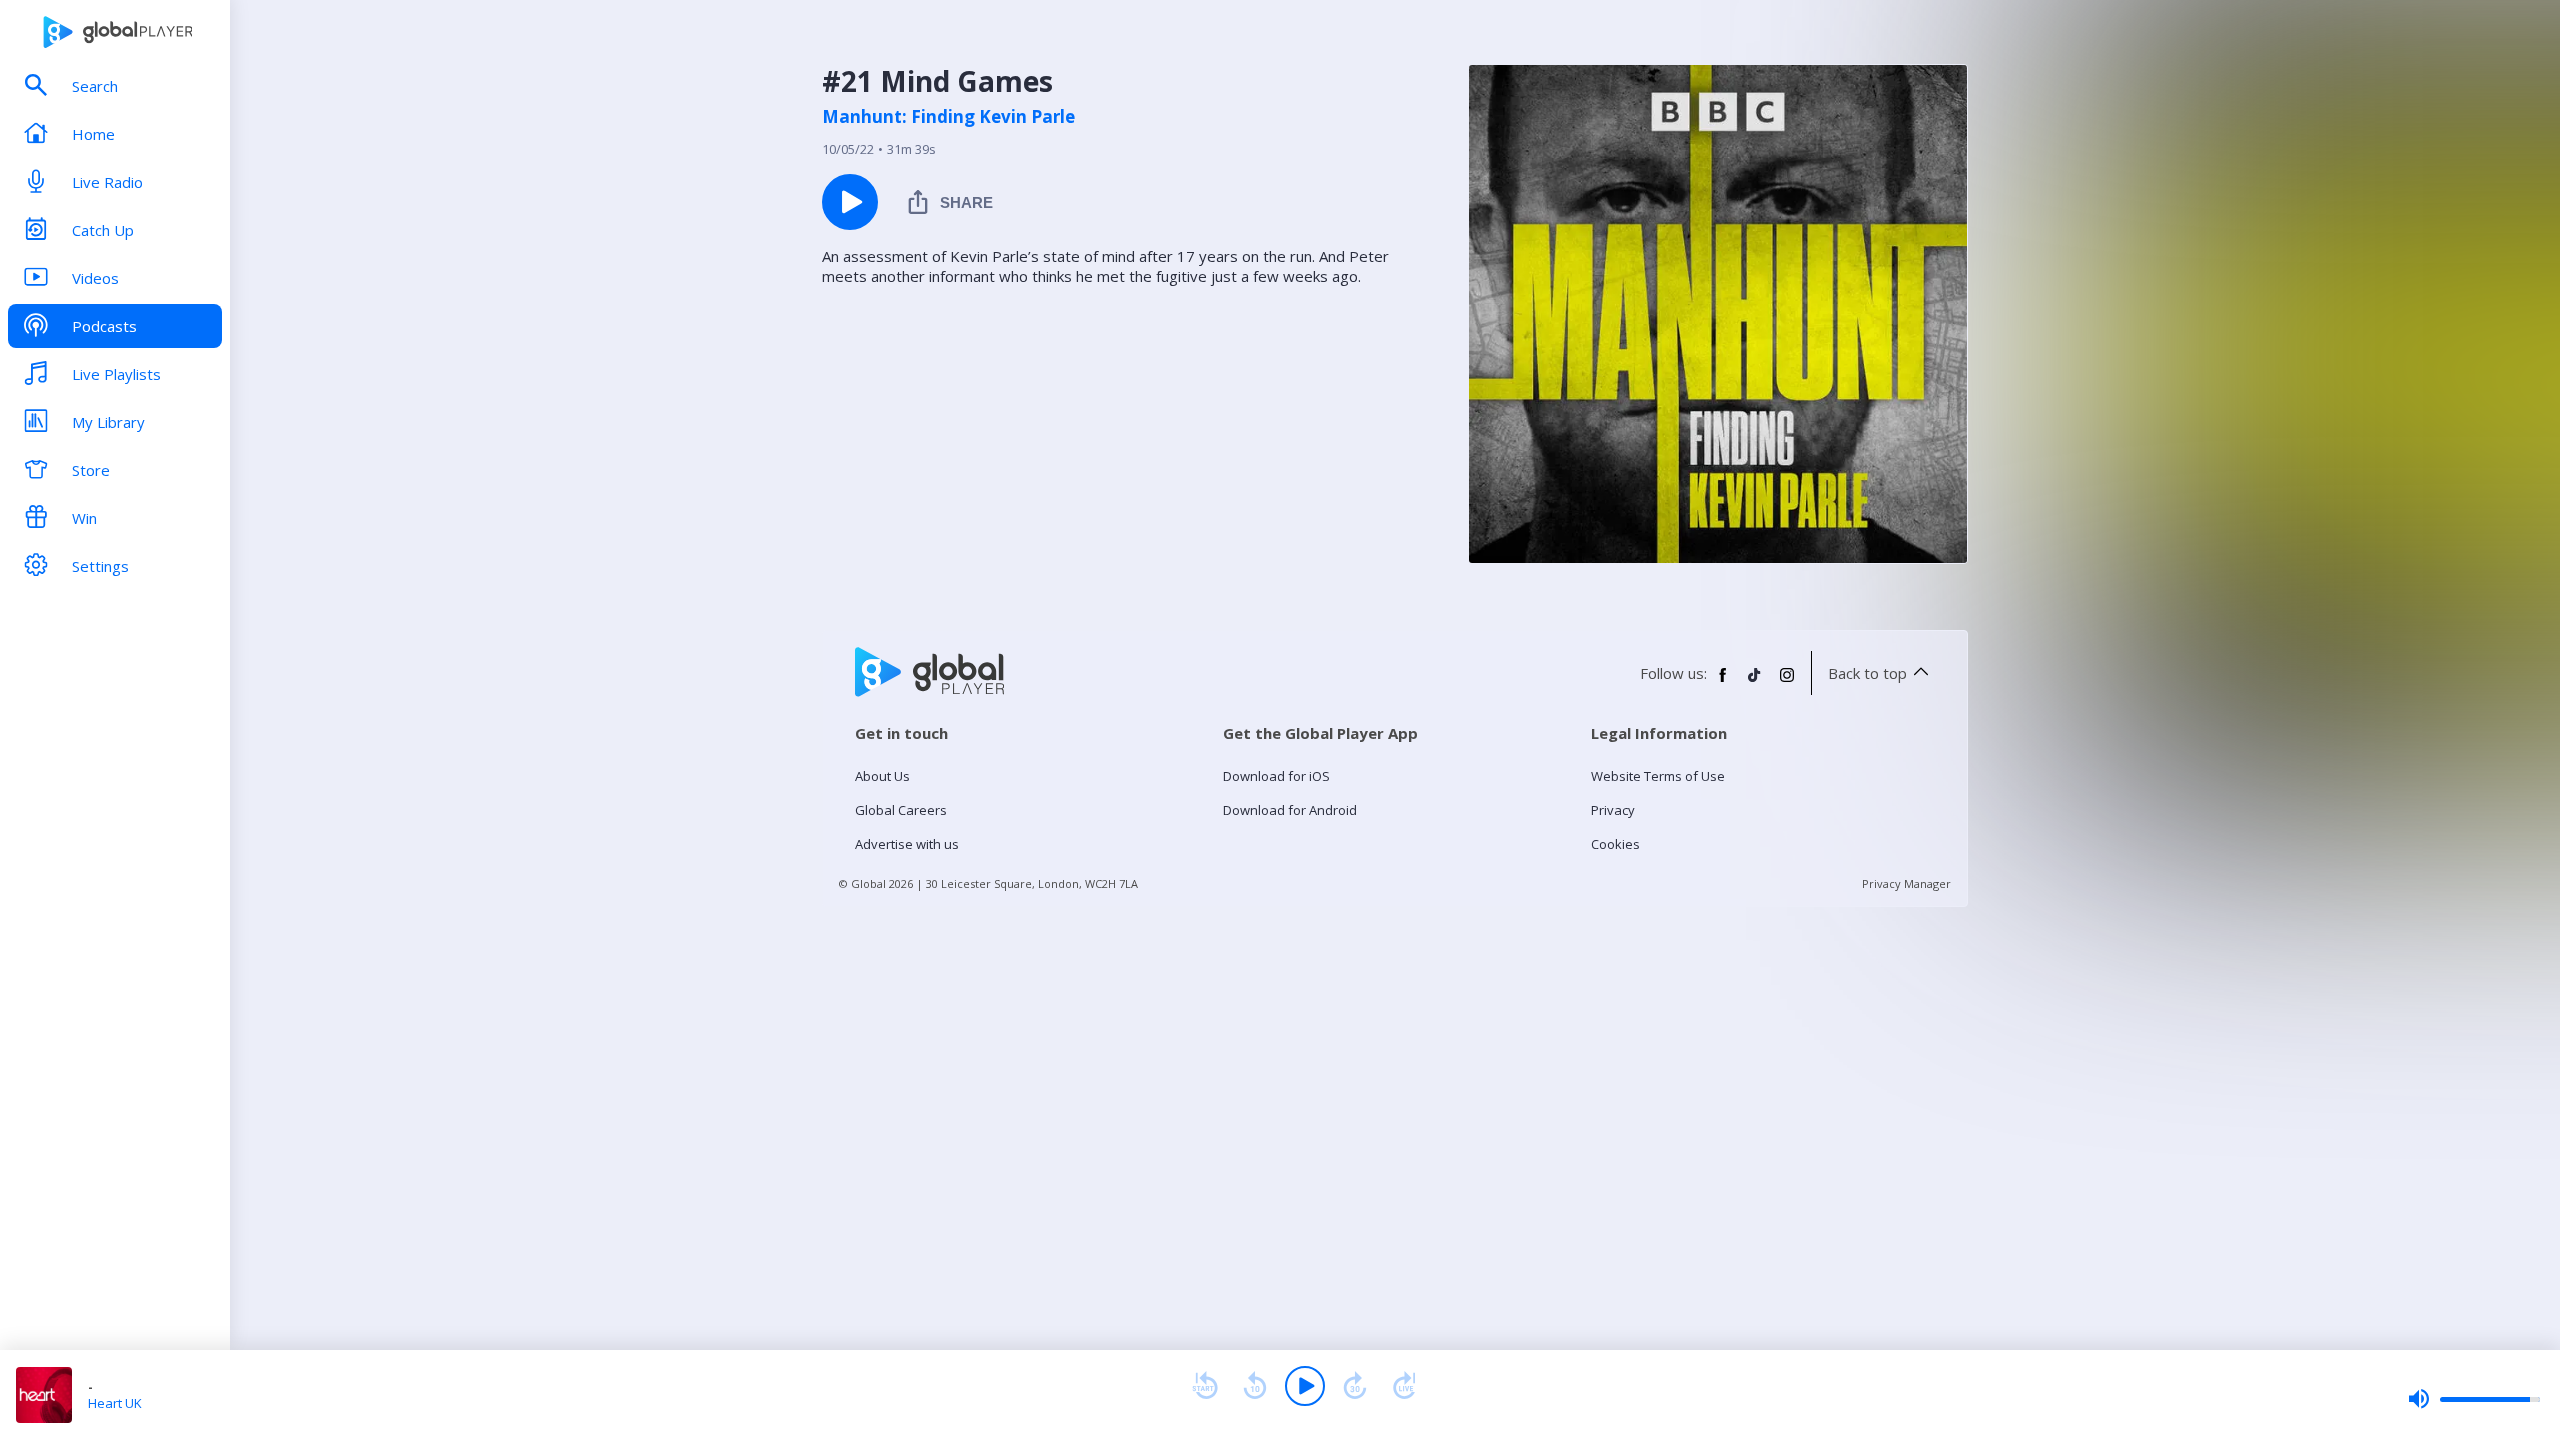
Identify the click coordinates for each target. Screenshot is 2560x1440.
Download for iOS (1276, 776)
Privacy (1613, 810)
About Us (882, 776)
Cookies (1615, 844)
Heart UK (115, 1403)
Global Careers (901, 810)
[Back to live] (1405, 1386)
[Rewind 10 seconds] (1255, 1386)
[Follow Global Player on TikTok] (1755, 683)
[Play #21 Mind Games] (850, 202)
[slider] (2474, 1399)
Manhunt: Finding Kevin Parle (948, 117)
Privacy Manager (1906, 883)
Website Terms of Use (1658, 776)
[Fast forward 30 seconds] (1355, 1386)
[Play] (1305, 1386)
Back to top (1867, 673)
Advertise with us (907, 844)
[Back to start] (1205, 1386)
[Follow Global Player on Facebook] (1723, 683)
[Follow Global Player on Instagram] (1787, 683)
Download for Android (1290, 810)
